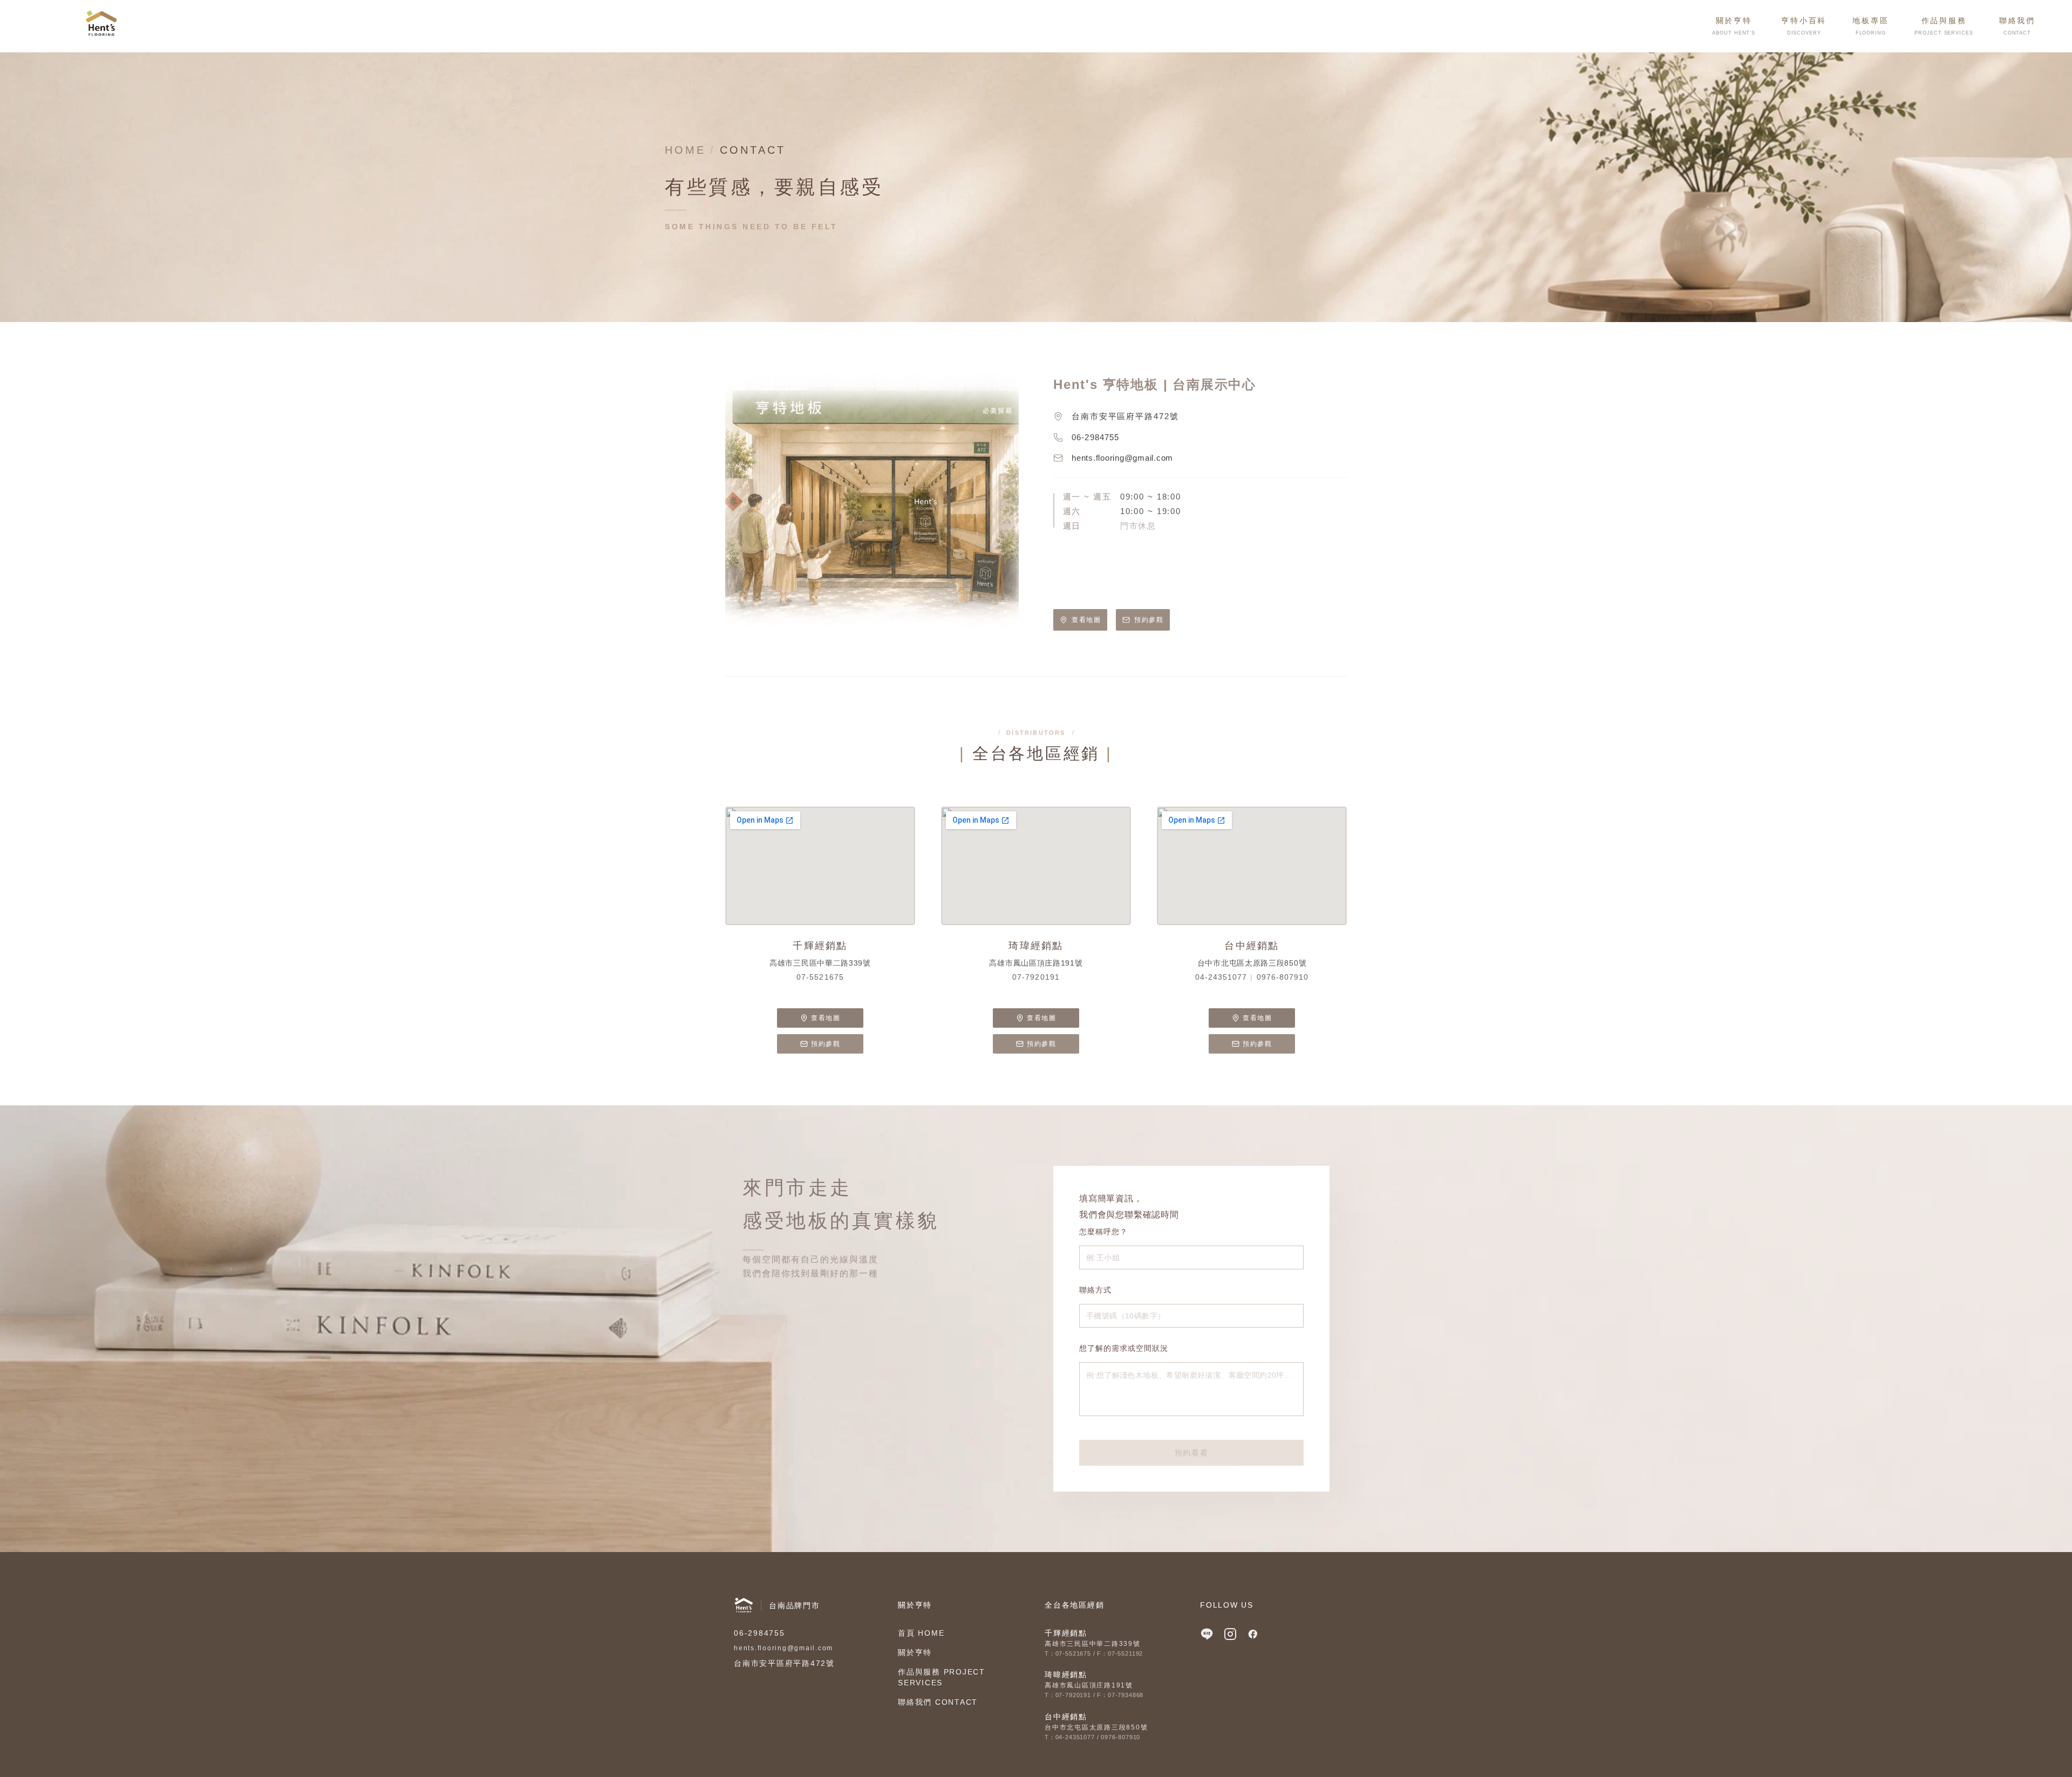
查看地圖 (1086, 620)
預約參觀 (1149, 620)
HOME (685, 150)
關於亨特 (915, 1652)
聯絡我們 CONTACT (938, 1702)
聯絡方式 (1095, 1290)
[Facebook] (1253, 1634)
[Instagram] (1230, 1634)
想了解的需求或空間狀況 (1124, 1348)
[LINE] (1207, 1634)
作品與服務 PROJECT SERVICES (942, 1677)
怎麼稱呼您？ (1103, 1232)
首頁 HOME (921, 1633)
